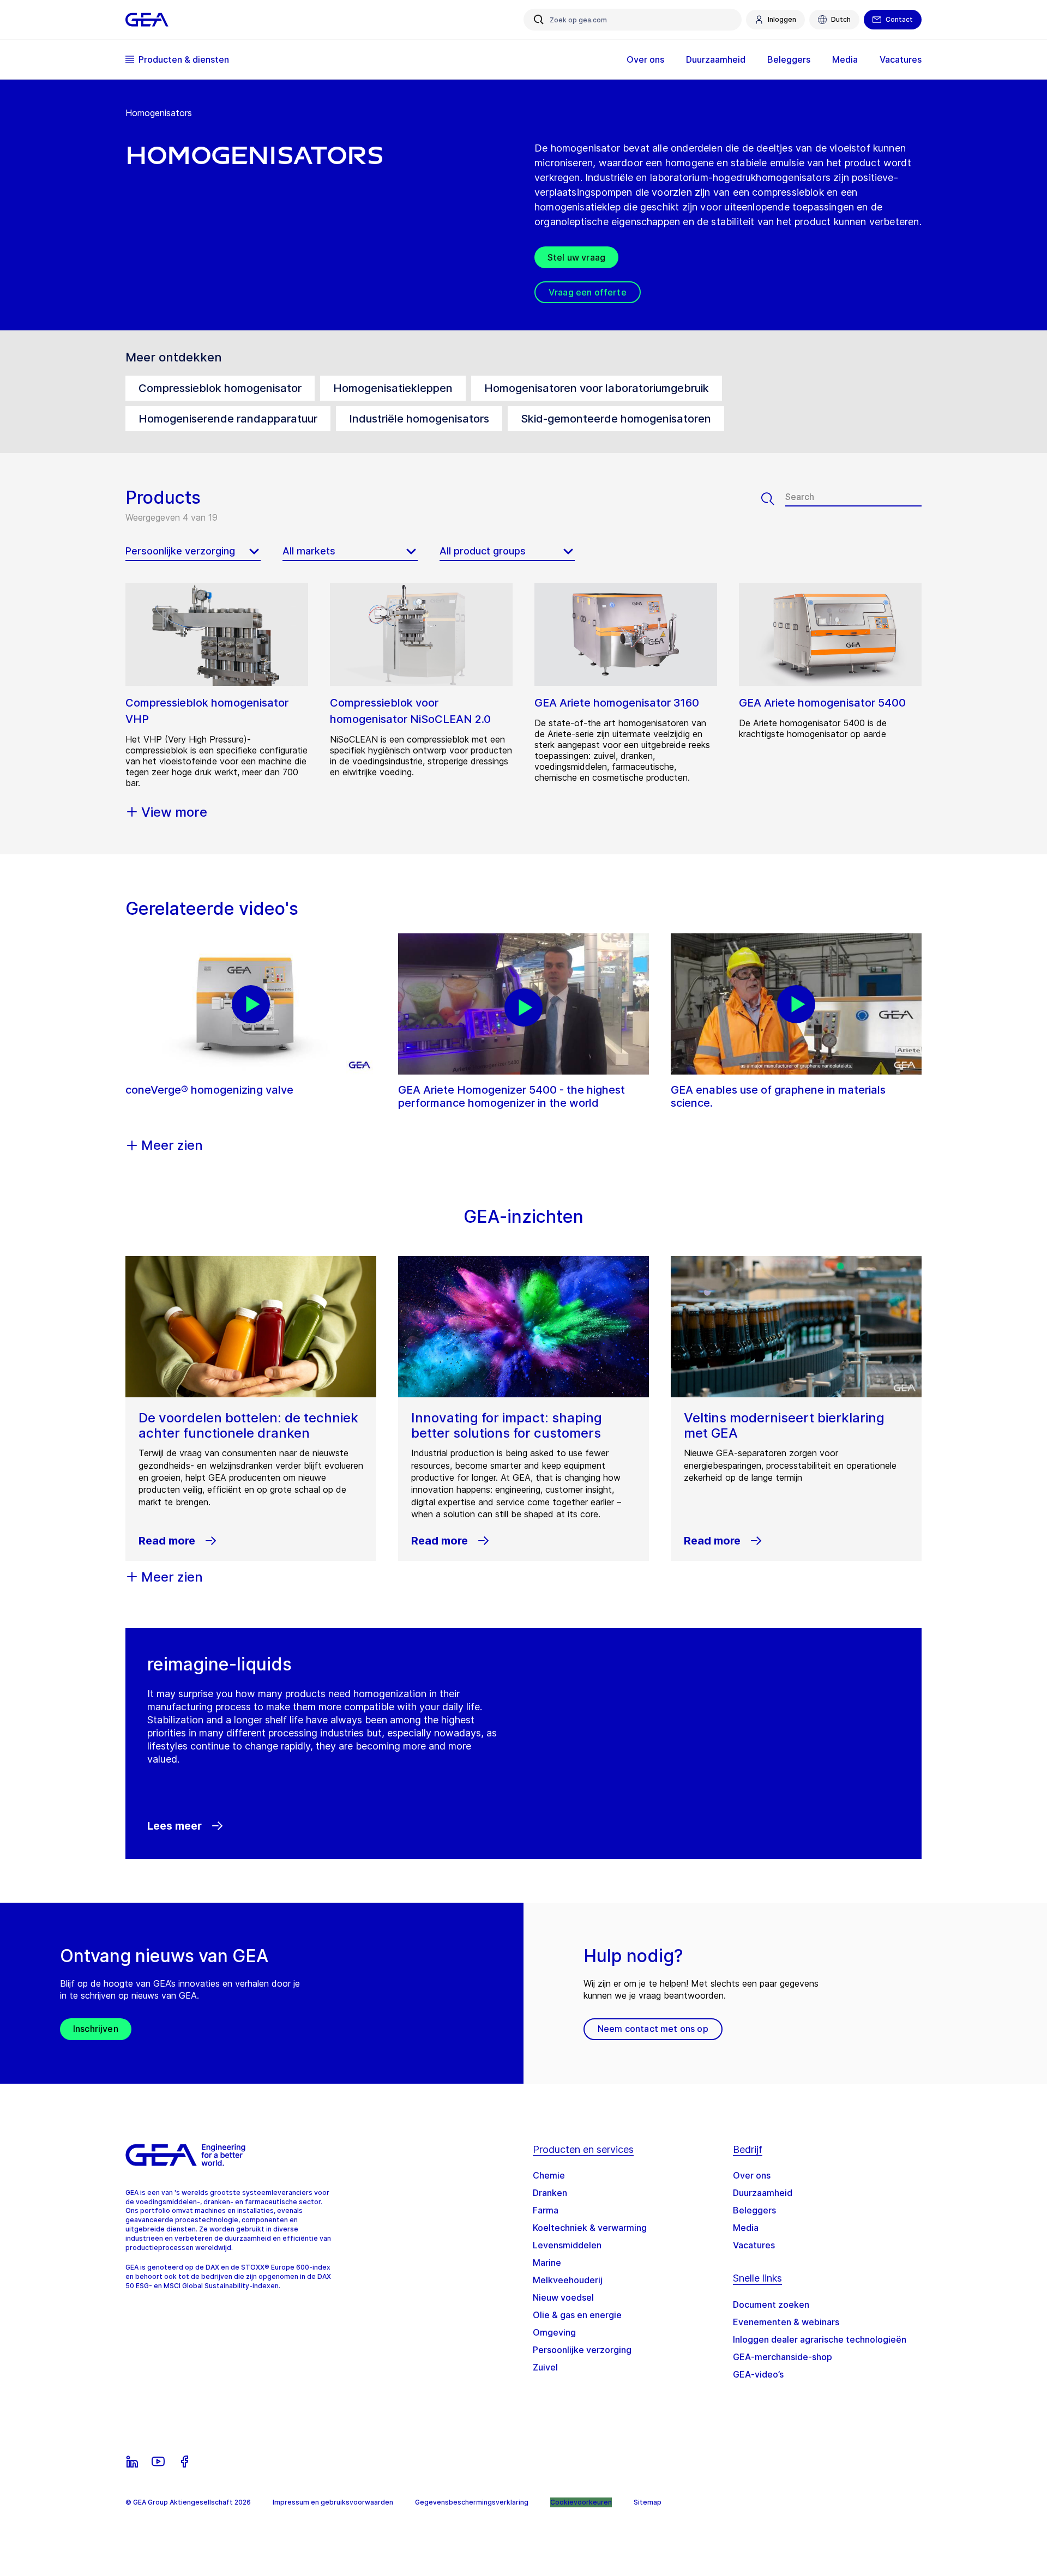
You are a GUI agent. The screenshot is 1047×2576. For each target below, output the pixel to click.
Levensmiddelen (567, 2245)
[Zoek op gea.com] (539, 20)
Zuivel (545, 2367)
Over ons (752, 2175)
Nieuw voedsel (563, 2297)
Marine (547, 2263)
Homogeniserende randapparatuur (228, 419)
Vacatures (754, 2245)
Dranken (550, 2193)
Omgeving (554, 2332)
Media (746, 2228)
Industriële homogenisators (419, 419)
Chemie (549, 2175)
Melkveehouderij (568, 2280)
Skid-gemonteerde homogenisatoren (616, 419)
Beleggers (754, 2210)
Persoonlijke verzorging (582, 2350)
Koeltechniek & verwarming (590, 2228)
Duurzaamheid (763, 2193)
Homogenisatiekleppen (393, 388)
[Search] (773, 499)
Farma (546, 2210)
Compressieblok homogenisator (220, 388)
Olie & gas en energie (577, 2315)
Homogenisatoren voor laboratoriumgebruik (597, 388)
